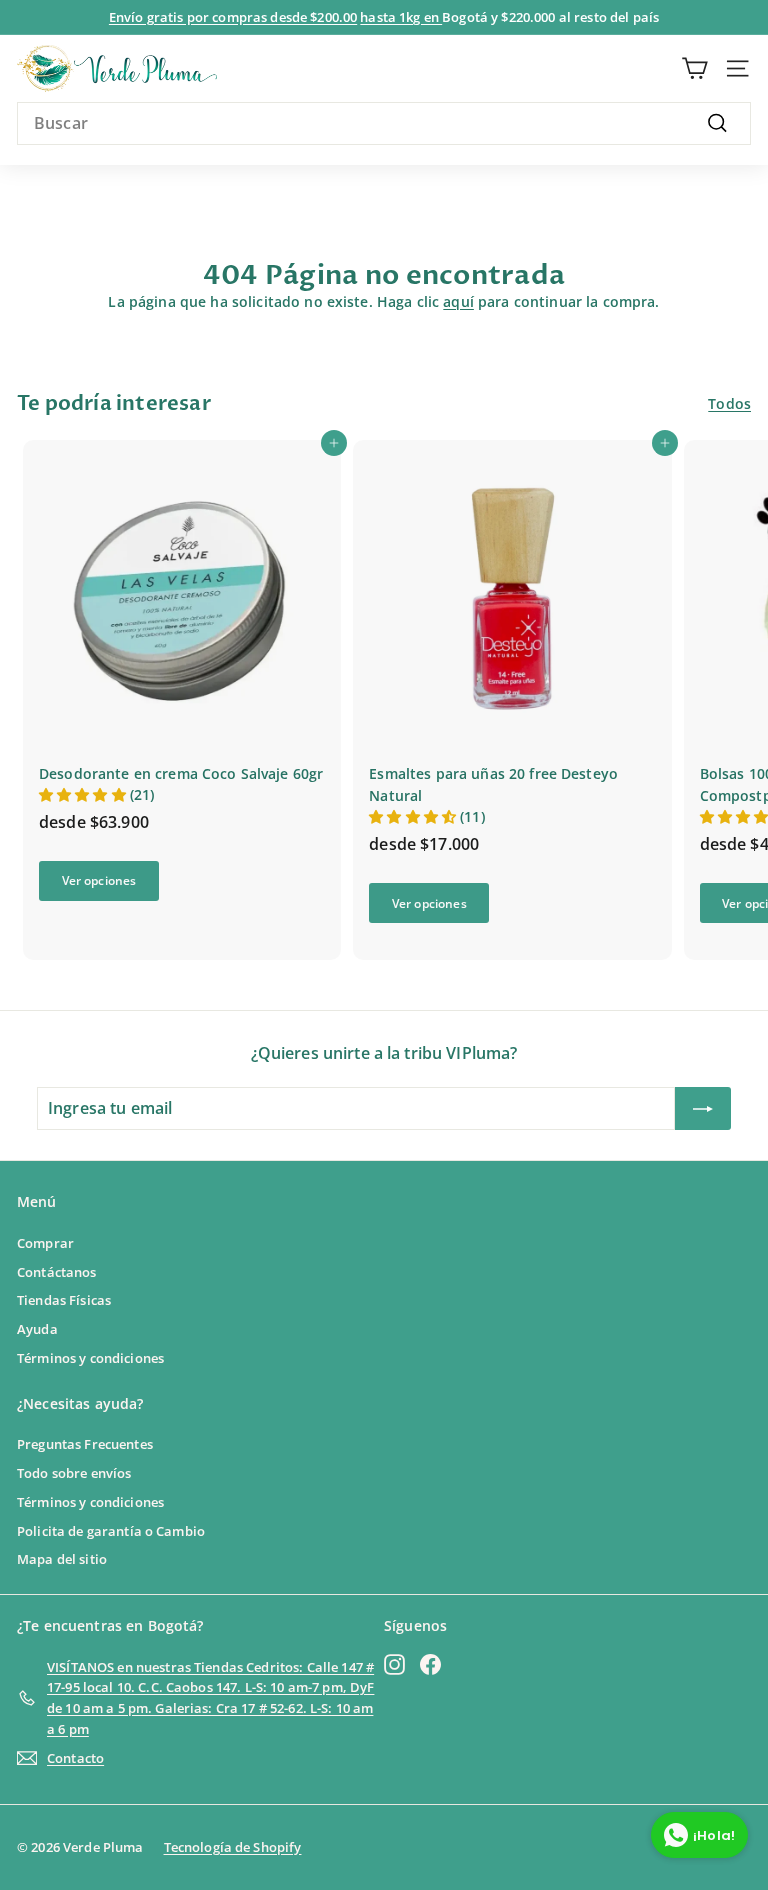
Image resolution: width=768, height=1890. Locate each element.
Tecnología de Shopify (233, 1847)
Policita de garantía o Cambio (111, 1531)
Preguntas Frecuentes (85, 1444)
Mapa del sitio (62, 1559)
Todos (729, 403)
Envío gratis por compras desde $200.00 (233, 17)
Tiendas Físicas (64, 1300)
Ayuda (37, 1329)
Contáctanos (57, 1272)
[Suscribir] (703, 1109)
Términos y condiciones (90, 1358)
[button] (84, 794)
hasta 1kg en (401, 17)
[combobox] (384, 124)
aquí (458, 301)
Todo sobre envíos (74, 1473)
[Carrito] (694, 68)
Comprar (45, 1243)
